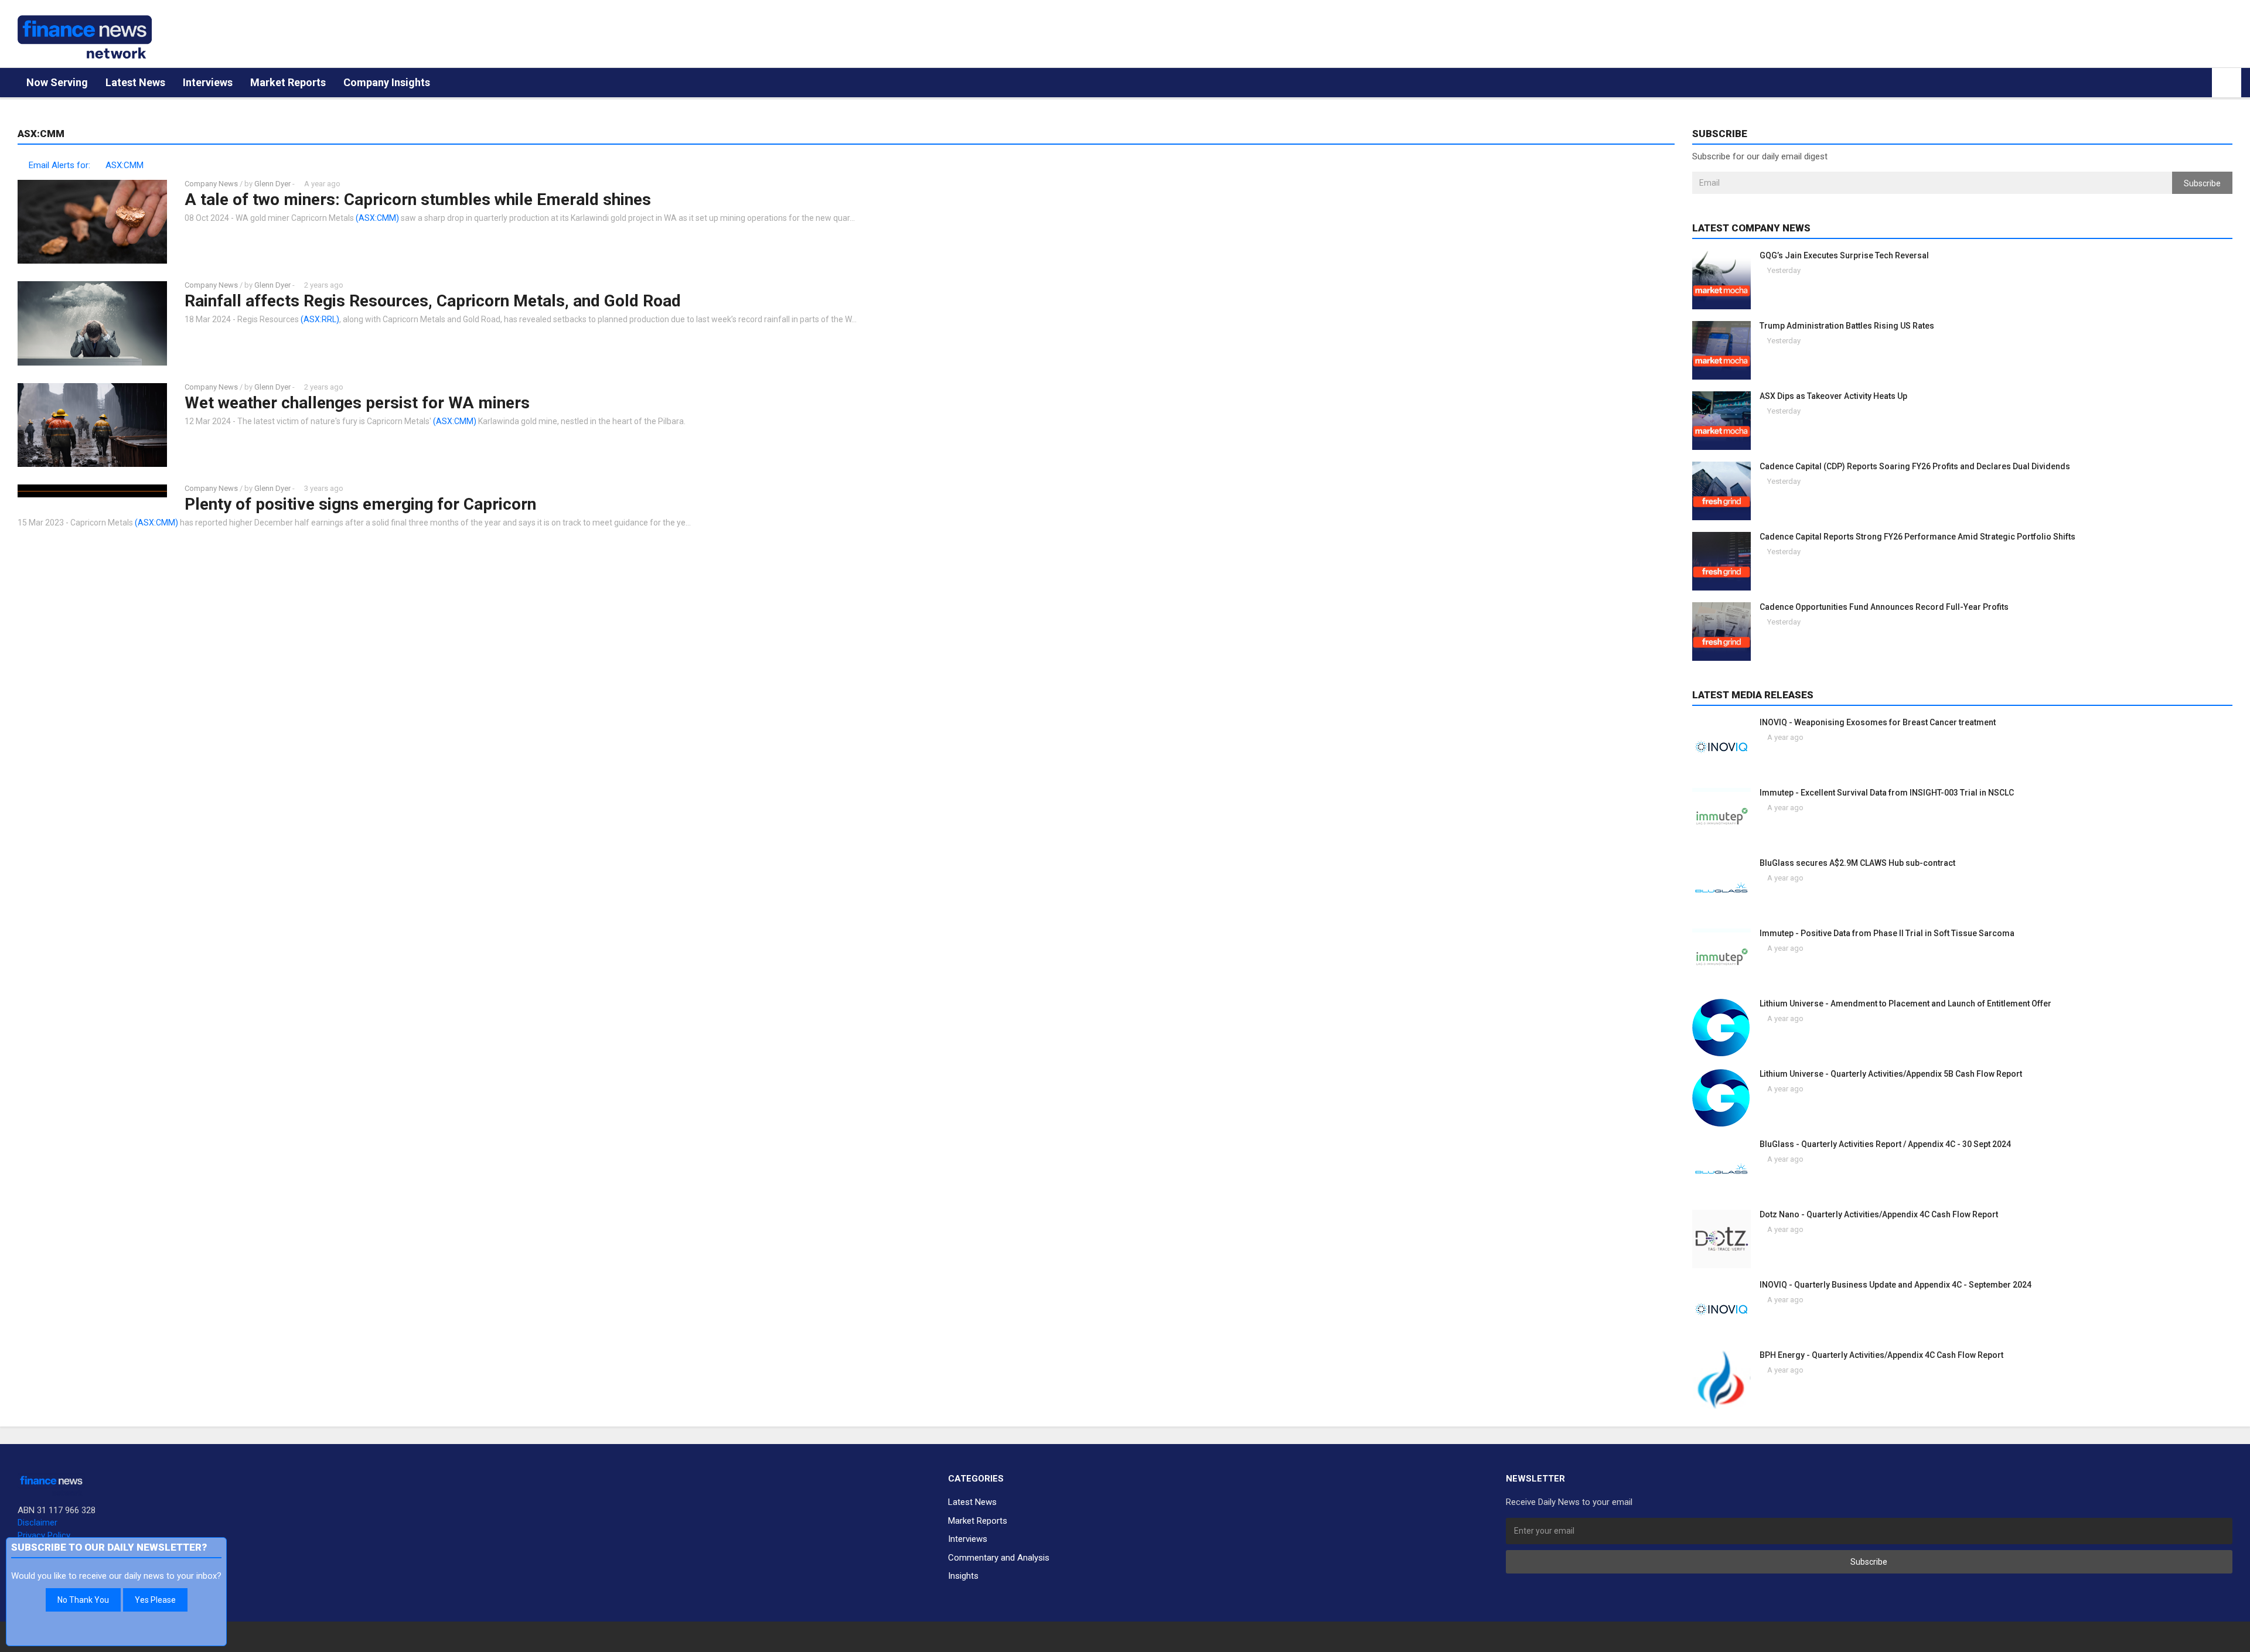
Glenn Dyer (272, 184)
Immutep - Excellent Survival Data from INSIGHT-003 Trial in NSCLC (1887, 793)
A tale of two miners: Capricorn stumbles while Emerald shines (418, 199)
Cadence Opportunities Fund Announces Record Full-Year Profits (1884, 607)
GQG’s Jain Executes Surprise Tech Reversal (1844, 255)
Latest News (135, 82)
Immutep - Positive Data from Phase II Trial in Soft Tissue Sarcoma (1887, 933)
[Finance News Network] (85, 37)
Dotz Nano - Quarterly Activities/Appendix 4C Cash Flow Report (1879, 1214)
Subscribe (2202, 183)
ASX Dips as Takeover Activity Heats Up (1833, 396)
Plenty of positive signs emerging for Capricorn (360, 504)
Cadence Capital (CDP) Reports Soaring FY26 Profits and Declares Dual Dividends (1915, 466)
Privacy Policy (44, 1535)
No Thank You (83, 1600)
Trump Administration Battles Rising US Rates (1847, 326)
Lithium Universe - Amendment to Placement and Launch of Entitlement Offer (1905, 1004)
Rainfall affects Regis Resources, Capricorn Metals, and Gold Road (433, 301)
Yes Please (155, 1600)
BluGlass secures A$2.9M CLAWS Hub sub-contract (1857, 863)
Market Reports (288, 82)
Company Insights (387, 82)
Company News (211, 184)
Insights (963, 1576)
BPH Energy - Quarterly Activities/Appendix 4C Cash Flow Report (1881, 1355)
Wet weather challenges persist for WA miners (357, 403)
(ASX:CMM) (377, 218)
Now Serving (57, 82)
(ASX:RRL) (320, 319)
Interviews (208, 82)
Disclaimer (37, 1523)
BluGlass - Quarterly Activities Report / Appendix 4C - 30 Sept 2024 (1885, 1144)
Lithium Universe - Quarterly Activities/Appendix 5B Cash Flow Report (1891, 1074)
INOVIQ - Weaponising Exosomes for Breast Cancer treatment (1878, 722)
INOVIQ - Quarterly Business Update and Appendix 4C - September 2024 (1896, 1285)
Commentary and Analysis (999, 1558)
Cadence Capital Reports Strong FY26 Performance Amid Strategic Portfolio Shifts (1917, 537)
